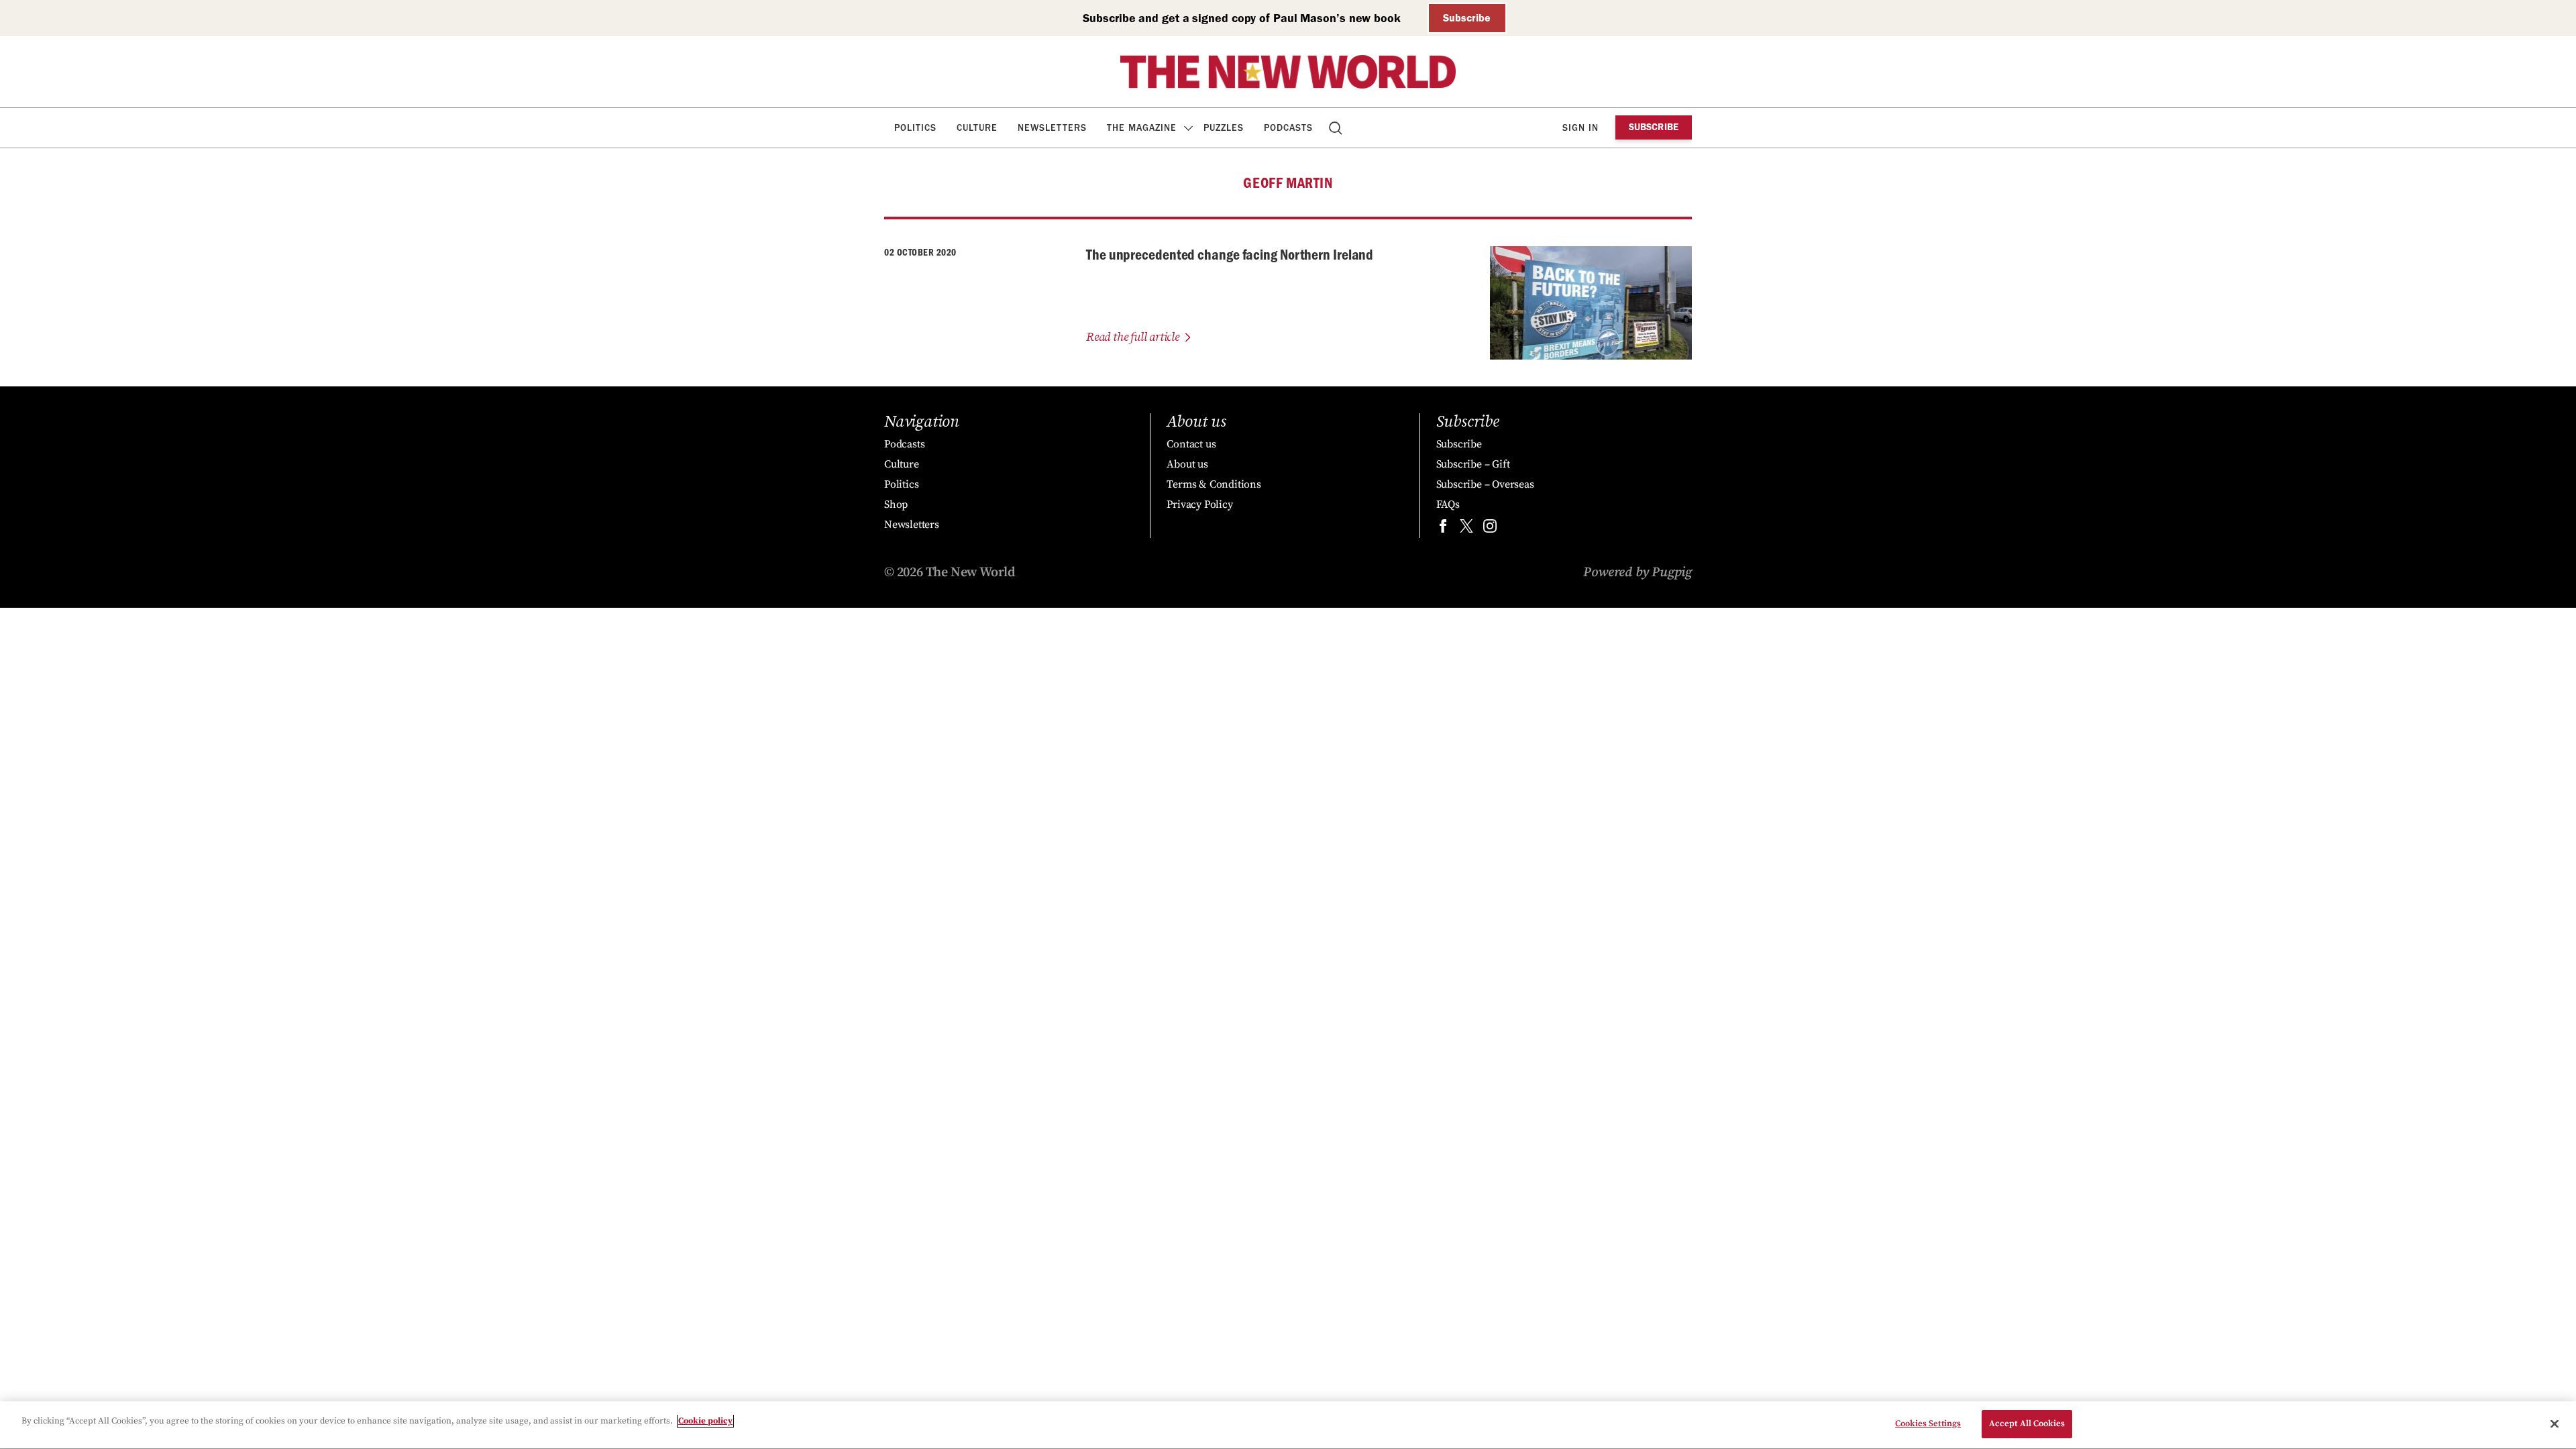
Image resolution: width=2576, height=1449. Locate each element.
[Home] (1288, 72)
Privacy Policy (1199, 504)
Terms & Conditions (1214, 484)
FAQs (1448, 504)
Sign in (1580, 128)
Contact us (1191, 444)
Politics (915, 128)
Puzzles (1224, 128)
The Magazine (1142, 128)
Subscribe (1467, 18)
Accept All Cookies (2027, 1424)
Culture (977, 128)
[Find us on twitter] (1466, 529)
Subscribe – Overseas (1485, 484)
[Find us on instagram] (1490, 529)
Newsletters (1052, 128)
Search (1337, 128)
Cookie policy (705, 1421)
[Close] (2555, 1424)
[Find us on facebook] (1443, 529)
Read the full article (1133, 337)
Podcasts (1288, 128)
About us (1187, 464)
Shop (896, 504)
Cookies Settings (1928, 1424)
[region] (1288, 1425)
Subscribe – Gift (1473, 464)
